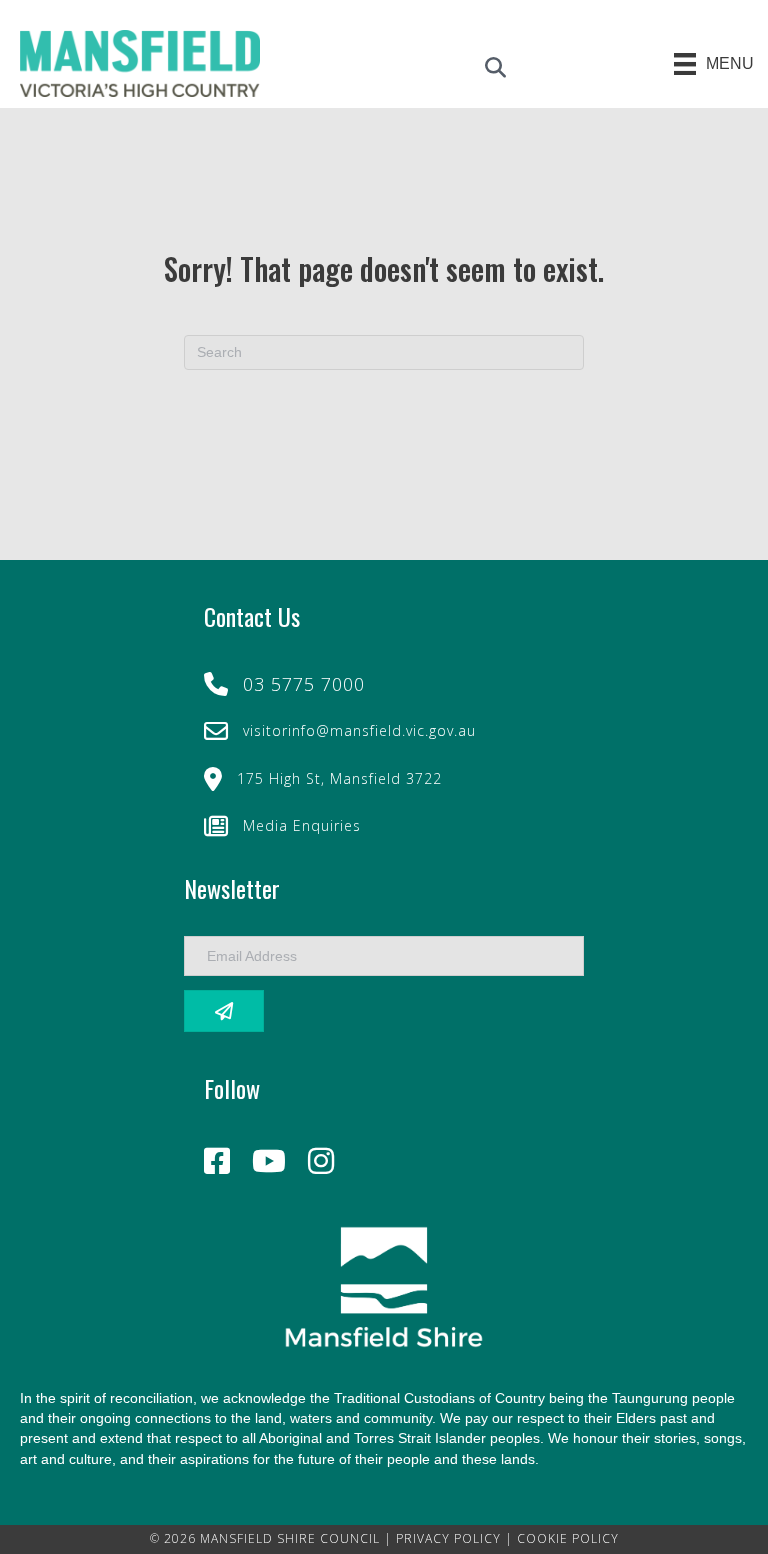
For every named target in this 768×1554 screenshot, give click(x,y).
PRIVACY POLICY (448, 1538)
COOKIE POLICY (568, 1538)
